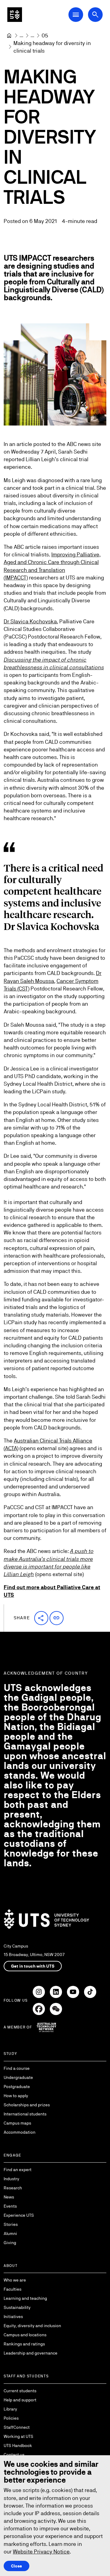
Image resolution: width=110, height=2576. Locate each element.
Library (10, 2409)
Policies (11, 2418)
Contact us (14, 2455)
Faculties (13, 2289)
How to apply (16, 2096)
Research (13, 2188)
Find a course (17, 2068)
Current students (20, 2391)
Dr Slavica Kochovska (30, 621)
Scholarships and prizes (27, 2105)
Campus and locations (25, 2335)
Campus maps (17, 2123)
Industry (11, 2179)
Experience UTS (19, 2215)
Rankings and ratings (24, 2344)
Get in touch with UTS (33, 1966)
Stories (11, 2224)
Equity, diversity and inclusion (32, 2326)
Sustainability (17, 2307)
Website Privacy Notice (41, 2552)
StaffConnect (17, 2427)
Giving (10, 2243)
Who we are (15, 2280)
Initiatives (13, 2317)
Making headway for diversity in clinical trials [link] (53, 47)
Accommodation (20, 2132)
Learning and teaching (25, 2298)
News (9, 2197)
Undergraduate (18, 2077)
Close (16, 2566)
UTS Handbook (18, 2445)
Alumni (10, 2233)
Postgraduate (17, 2087)
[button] (41, 1618)
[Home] (9, 36)
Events (10, 2206)
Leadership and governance (31, 2353)
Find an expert (18, 2170)
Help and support (20, 2400)
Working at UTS (18, 2436)
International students (25, 2114)
